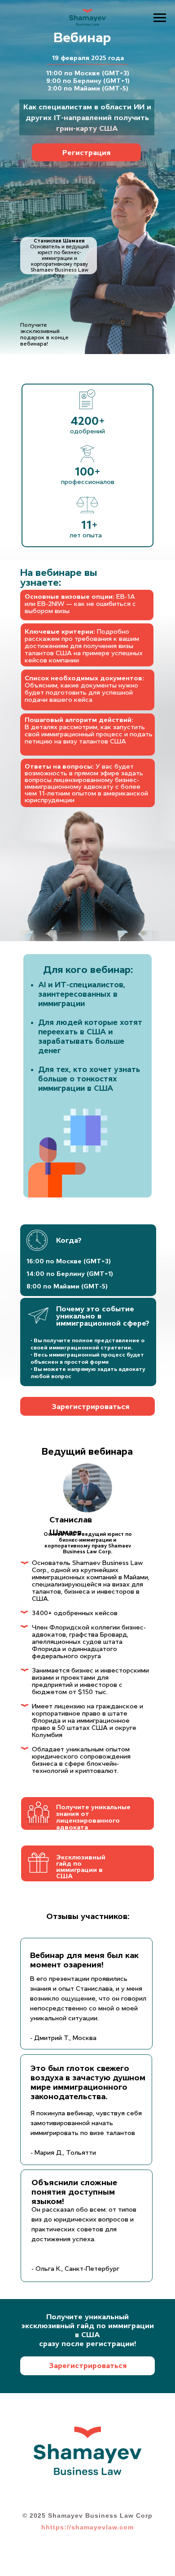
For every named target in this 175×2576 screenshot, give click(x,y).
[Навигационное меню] (160, 18)
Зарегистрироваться (90, 1406)
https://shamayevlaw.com (90, 2527)
